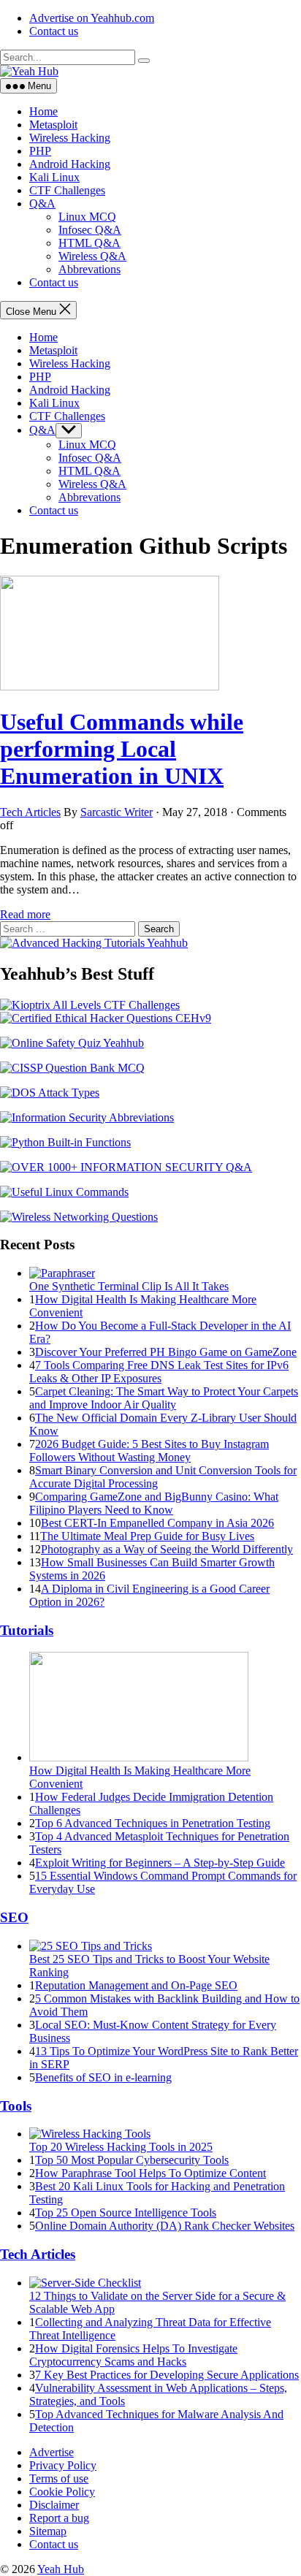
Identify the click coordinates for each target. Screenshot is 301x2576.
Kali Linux (54, 177)
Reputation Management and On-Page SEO (136, 1985)
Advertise (52, 2452)
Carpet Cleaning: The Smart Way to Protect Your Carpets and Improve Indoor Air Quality (164, 1398)
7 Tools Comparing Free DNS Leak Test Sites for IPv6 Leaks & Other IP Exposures (159, 1372)
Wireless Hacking (70, 138)
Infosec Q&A (90, 230)
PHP (40, 151)
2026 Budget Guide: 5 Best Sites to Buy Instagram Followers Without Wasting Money (149, 1451)
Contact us (54, 31)
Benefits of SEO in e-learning (103, 2077)
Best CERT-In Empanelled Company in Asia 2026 (157, 1523)
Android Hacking (70, 164)
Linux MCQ (87, 217)
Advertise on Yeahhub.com (92, 18)
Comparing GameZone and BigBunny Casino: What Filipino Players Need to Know (154, 1503)
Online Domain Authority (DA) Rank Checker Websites (165, 2226)
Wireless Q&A (92, 256)
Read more (25, 914)
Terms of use (59, 2478)
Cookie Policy (62, 2492)
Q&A (42, 203)
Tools (16, 2106)
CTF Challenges (67, 190)
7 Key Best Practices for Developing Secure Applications (167, 2375)
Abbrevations (89, 269)
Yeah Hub (61, 2569)
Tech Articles (30, 812)
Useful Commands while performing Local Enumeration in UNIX (122, 749)
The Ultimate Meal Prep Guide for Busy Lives (147, 1536)
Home (43, 111)
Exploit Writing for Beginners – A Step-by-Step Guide (160, 1863)
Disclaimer (54, 2505)
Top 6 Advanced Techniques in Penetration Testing (153, 1823)
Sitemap (48, 2531)
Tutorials (27, 1630)
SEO (14, 1917)
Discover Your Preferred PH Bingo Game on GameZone (166, 1352)
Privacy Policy (63, 2465)
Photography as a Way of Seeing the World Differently (167, 1549)
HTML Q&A (89, 243)
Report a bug (59, 2518)
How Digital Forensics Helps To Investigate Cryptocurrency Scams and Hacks (133, 2355)
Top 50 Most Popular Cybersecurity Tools (132, 2160)
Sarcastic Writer (117, 812)
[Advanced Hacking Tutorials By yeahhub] (94, 943)
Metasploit (53, 125)
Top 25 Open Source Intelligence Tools (126, 2213)
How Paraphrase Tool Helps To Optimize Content (150, 2173)
